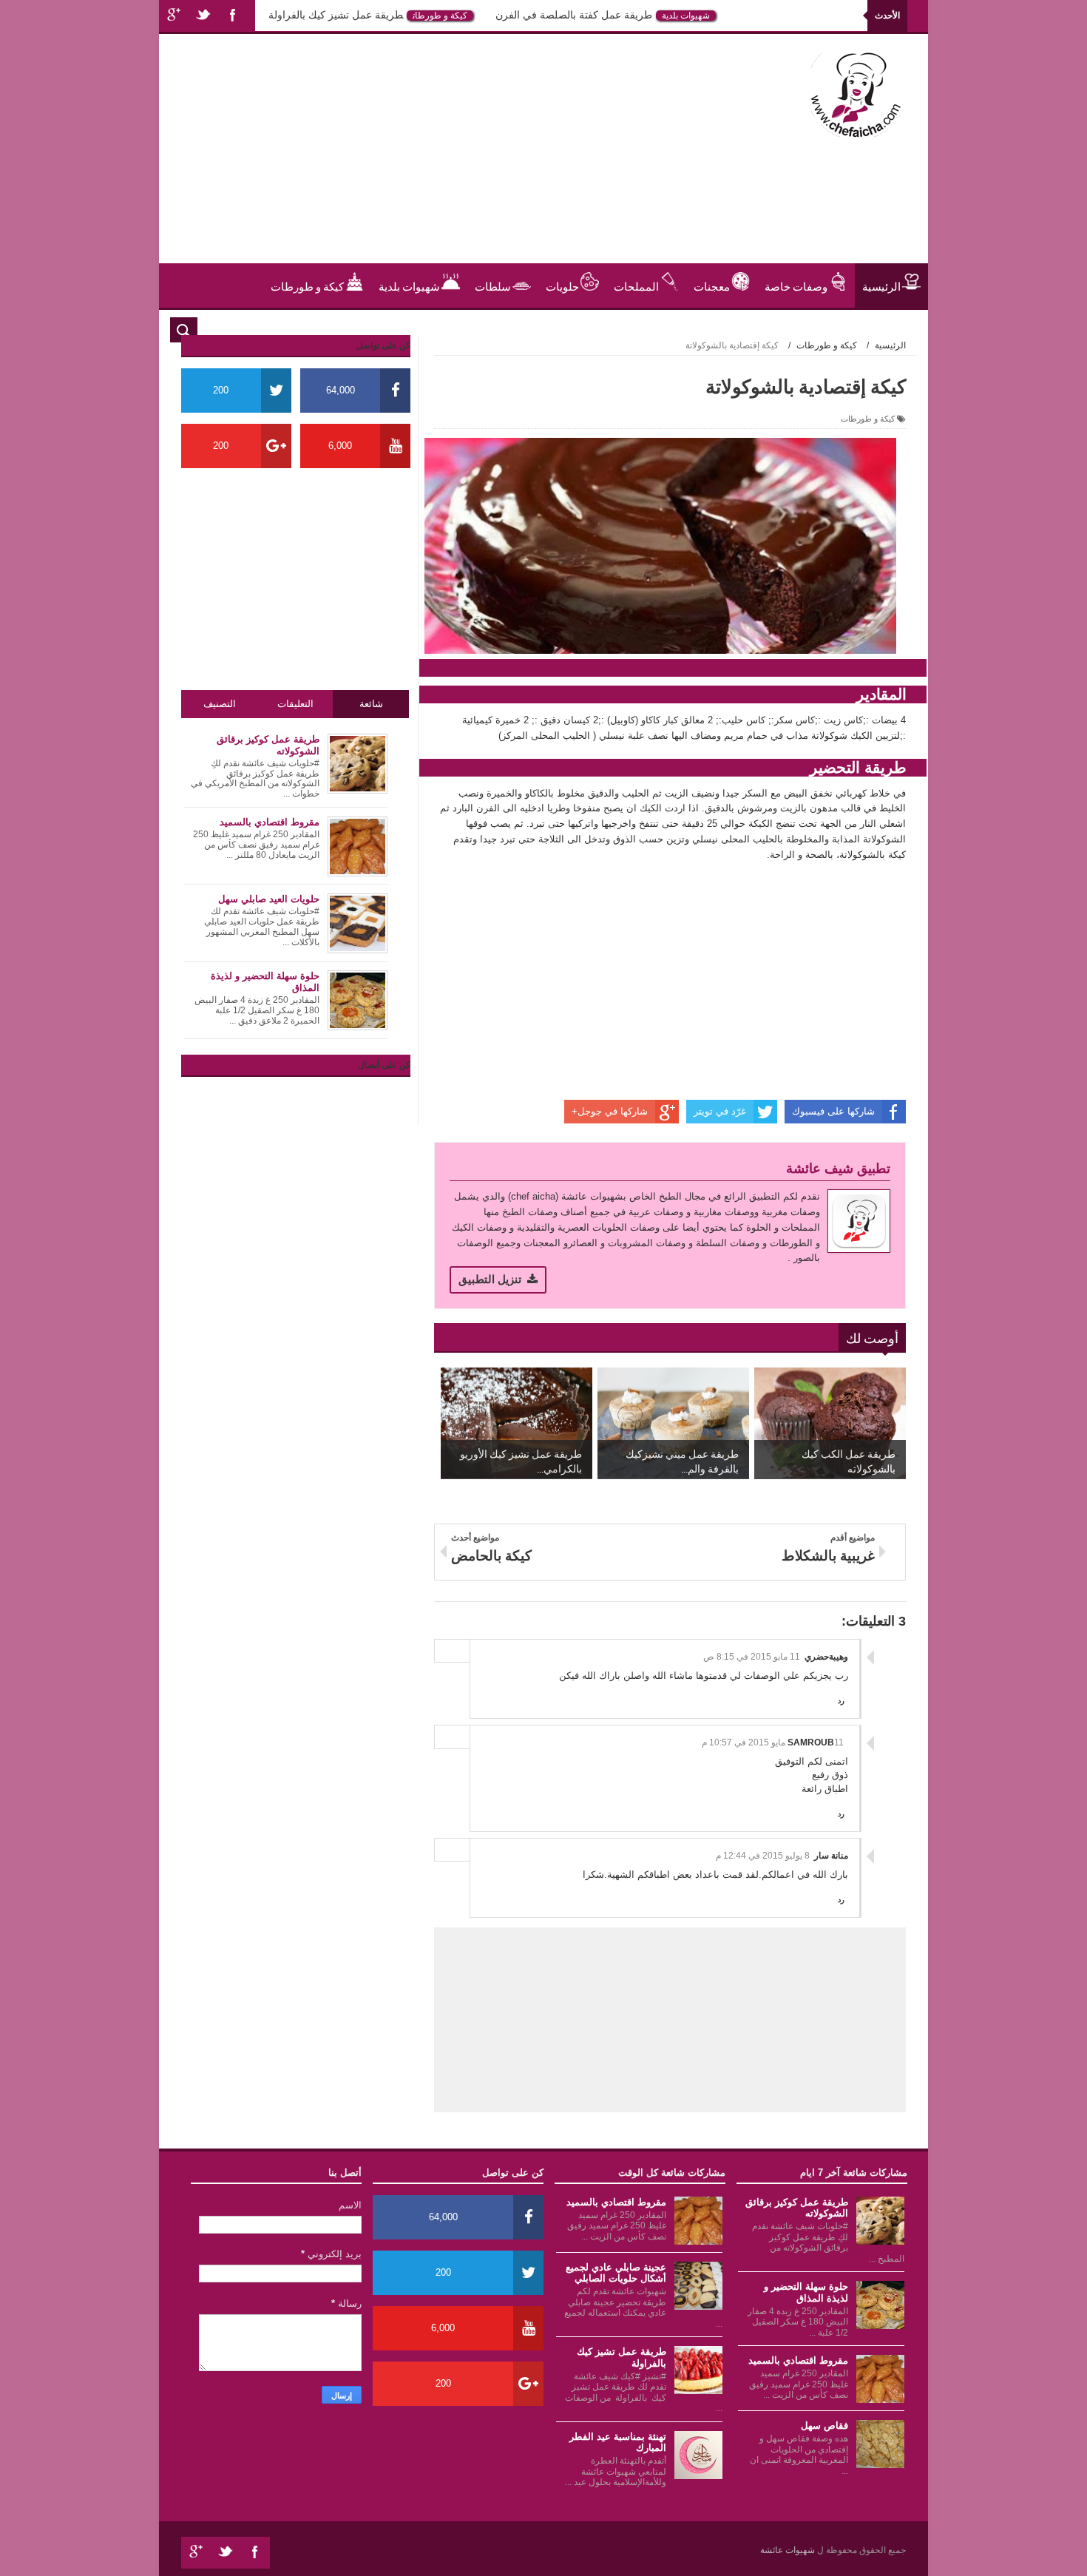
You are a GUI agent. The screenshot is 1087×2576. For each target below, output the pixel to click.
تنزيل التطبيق (490, 1279)
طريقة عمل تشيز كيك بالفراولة (376, 15)
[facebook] (233, 16)
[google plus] (174, 16)
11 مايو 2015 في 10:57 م (773, 1742)
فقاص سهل (824, 2425)
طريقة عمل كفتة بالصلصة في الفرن (614, 15)
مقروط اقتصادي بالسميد (798, 2360)
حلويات (270, 16)
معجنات (712, 285)
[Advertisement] (443, 160)
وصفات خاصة (796, 285)
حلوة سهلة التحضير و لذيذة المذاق (806, 2292)
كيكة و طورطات (480, 16)
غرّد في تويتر (720, 1111)
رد (841, 1701)
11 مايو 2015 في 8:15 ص (752, 1657)
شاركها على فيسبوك (833, 1111)
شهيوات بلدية (726, 16)
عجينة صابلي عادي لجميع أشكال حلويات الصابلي (616, 2273)
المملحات (636, 285)
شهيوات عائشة (789, 2550)
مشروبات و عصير (861, 330)
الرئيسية (881, 285)
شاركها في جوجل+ (610, 1111)
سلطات (493, 285)
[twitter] (203, 16)
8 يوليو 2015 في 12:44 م (763, 1856)
